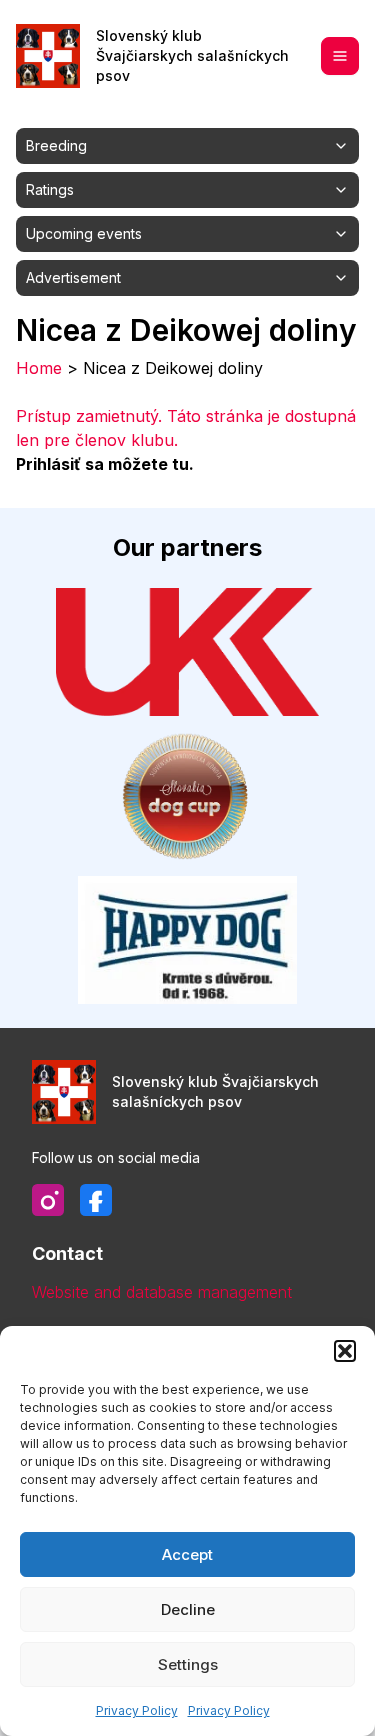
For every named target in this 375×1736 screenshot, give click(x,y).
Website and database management (162, 1292)
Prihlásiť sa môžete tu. (105, 464)
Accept (187, 1554)
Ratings (50, 189)
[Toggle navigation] (340, 56)
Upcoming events (84, 233)
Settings (188, 1664)
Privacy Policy (137, 1710)
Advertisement (73, 277)
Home (39, 368)
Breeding (56, 145)
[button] (345, 1351)
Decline (188, 1609)
